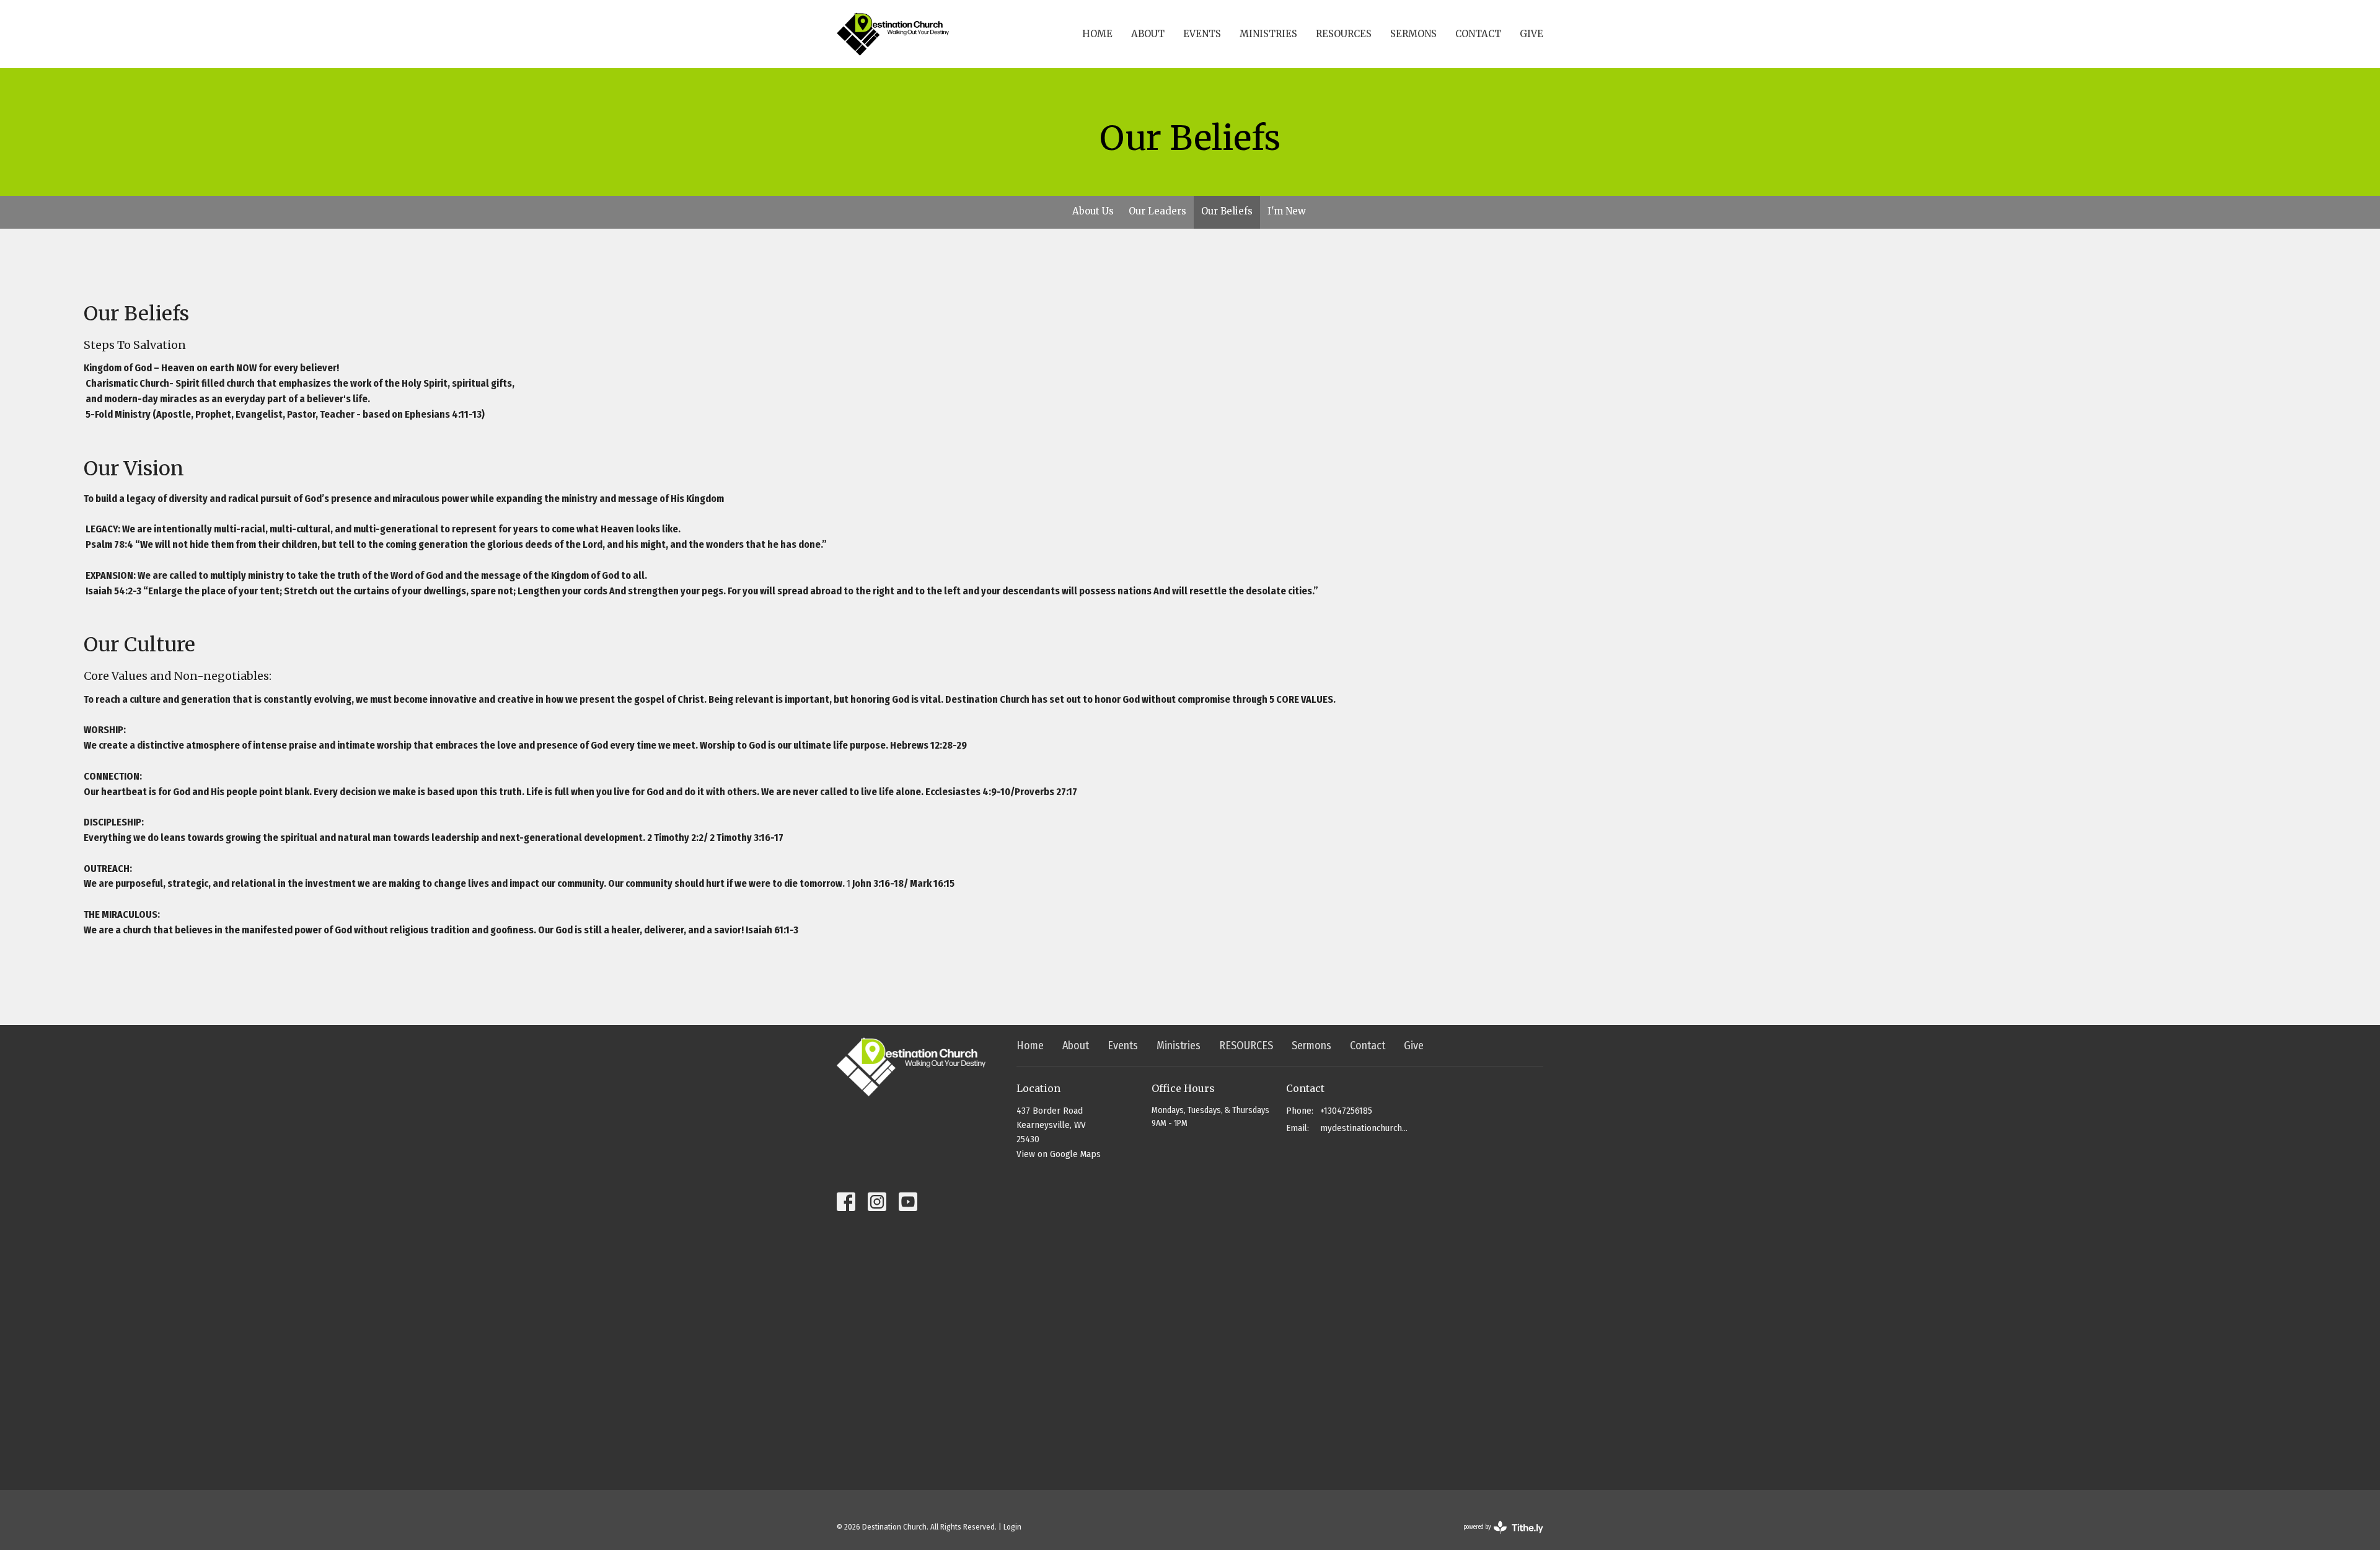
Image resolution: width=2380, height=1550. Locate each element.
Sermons (1413, 34)
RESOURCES (1344, 34)
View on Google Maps (1059, 1154)
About (1148, 34)
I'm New (1287, 211)
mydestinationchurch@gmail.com (1364, 1128)
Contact (1478, 34)
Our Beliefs (1227, 211)
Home (1097, 34)
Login (1012, 1527)
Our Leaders (1157, 211)
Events (1202, 34)
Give (1532, 34)
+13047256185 (1346, 1111)
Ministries (1268, 34)
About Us (1093, 211)
